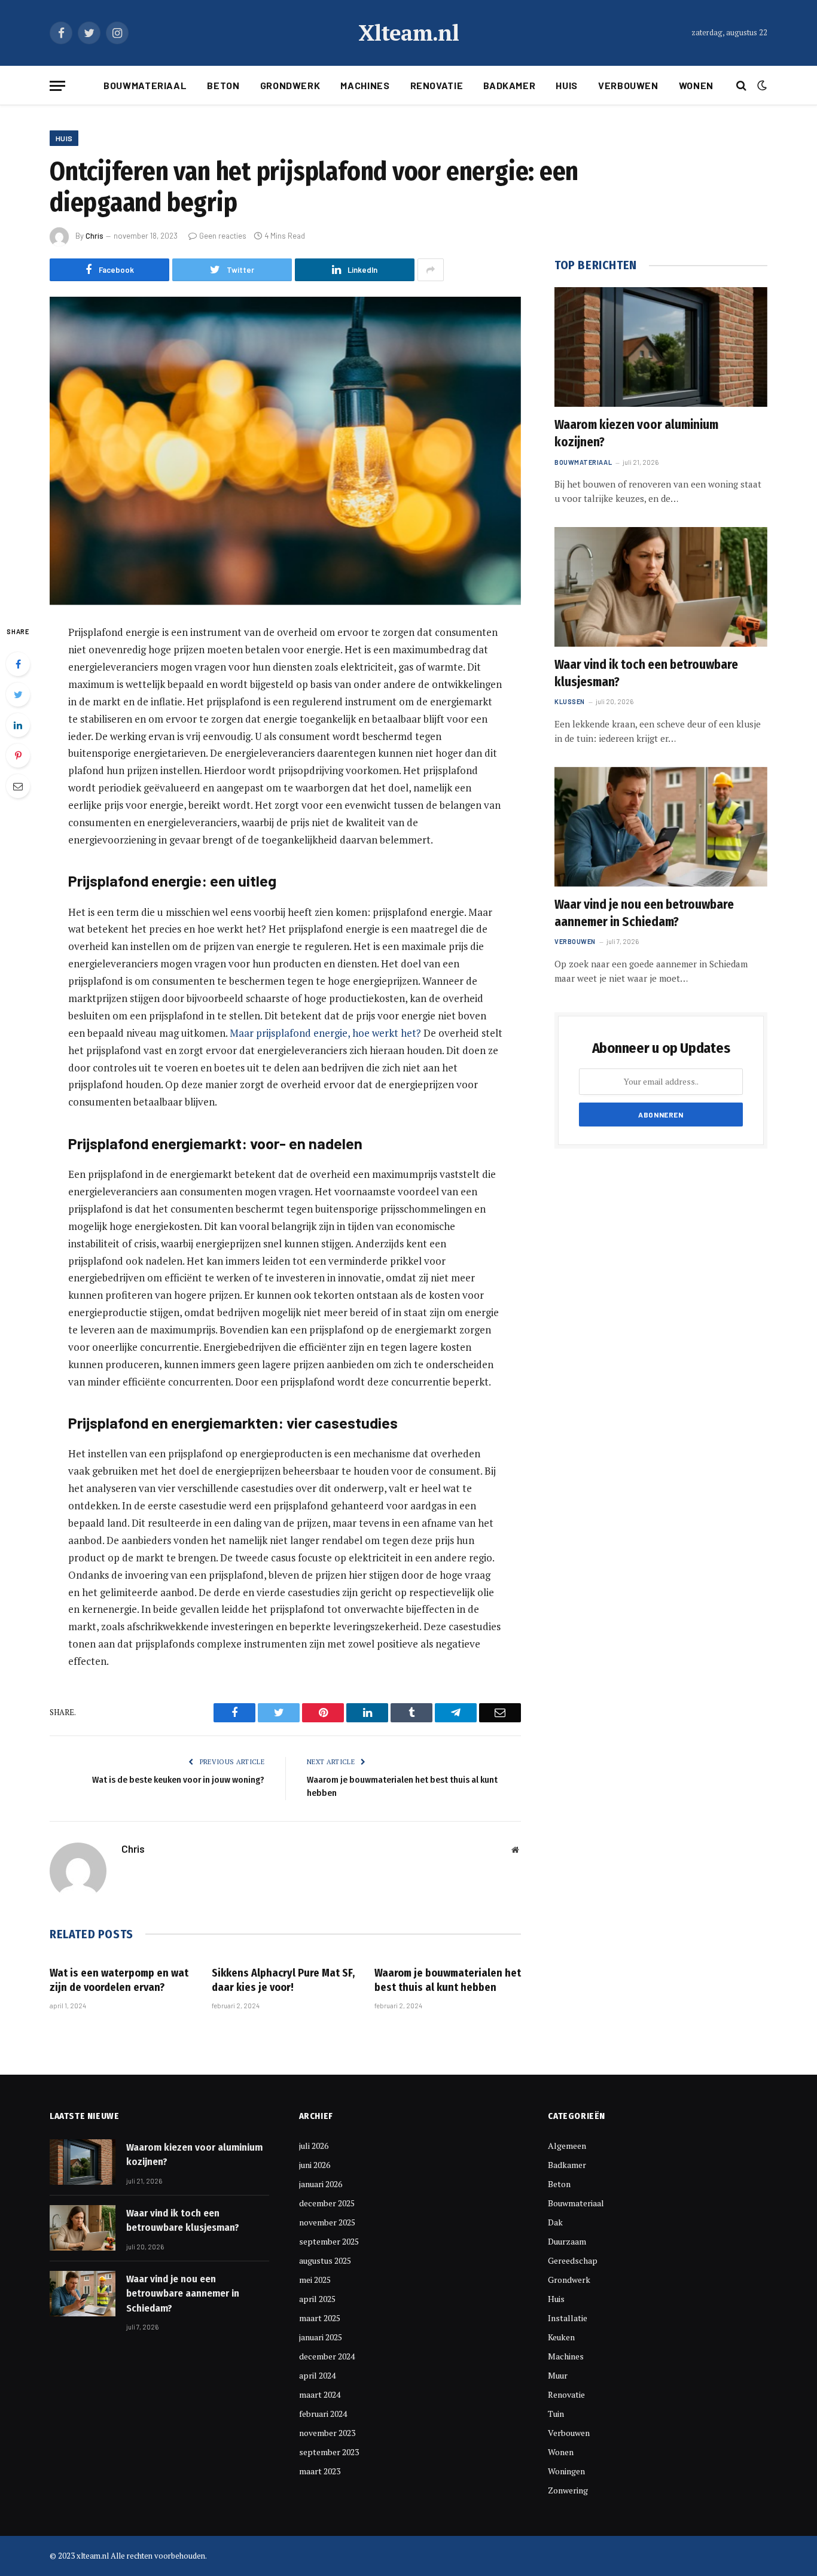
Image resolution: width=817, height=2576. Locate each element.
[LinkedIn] (18, 725)
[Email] (18, 786)
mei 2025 (315, 2280)
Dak (555, 2222)
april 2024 (317, 2375)
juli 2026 (314, 2146)
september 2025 (329, 2241)
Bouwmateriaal (145, 85)
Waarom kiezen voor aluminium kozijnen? (636, 433)
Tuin (556, 2414)
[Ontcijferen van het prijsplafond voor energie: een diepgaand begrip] (285, 451)
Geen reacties (223, 236)
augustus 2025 (325, 2260)
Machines (365, 85)
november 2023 (327, 2433)
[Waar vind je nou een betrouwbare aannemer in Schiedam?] (661, 827)
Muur (558, 2375)
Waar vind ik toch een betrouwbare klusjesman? (646, 673)
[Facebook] (18, 664)
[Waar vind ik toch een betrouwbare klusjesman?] (661, 587)
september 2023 (329, 2452)
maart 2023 (320, 2471)
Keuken (561, 2337)
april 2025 (317, 2299)
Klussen (570, 701)
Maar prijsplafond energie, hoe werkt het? (325, 1033)
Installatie (568, 2318)
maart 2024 (320, 2394)
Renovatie (437, 85)
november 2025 (327, 2222)
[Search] (741, 86)
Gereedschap (573, 2260)
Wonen (696, 85)
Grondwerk (290, 85)
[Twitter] (18, 695)
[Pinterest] (18, 756)
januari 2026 (321, 2184)
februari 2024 (323, 2414)
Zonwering (568, 2490)
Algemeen (567, 2146)
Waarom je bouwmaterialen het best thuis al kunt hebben (448, 1980)
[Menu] (57, 86)
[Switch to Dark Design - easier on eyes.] (761, 86)
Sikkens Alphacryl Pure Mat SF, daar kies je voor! (283, 1980)
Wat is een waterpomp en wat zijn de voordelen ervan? (119, 1980)
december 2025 (327, 2203)
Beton (223, 85)
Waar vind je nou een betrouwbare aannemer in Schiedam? (644, 913)
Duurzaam (567, 2241)
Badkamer (509, 85)
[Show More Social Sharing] (431, 270)
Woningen (566, 2471)
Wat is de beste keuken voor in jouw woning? (178, 1780)
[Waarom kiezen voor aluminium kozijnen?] (661, 347)
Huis (567, 85)
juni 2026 (315, 2165)
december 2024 (327, 2356)
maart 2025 (320, 2318)
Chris (94, 236)
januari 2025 (321, 2337)
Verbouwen (628, 85)
